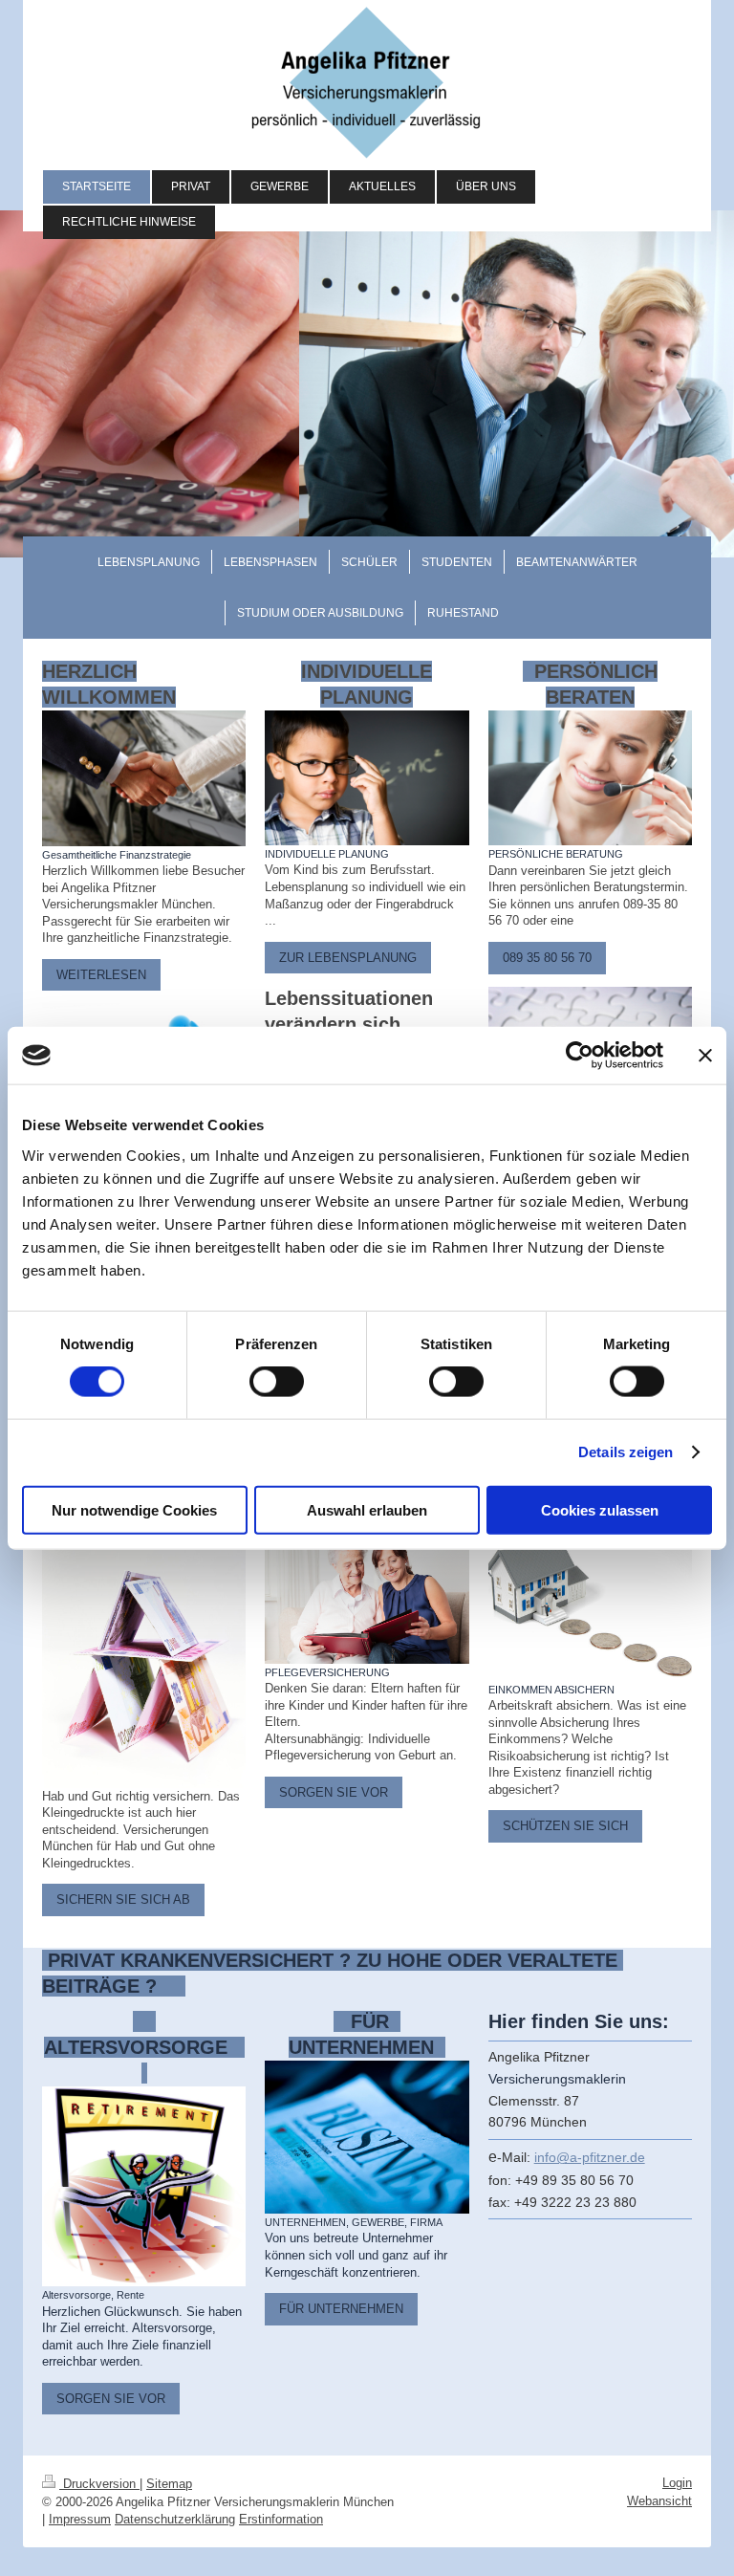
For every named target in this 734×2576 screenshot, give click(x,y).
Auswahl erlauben (367, 1509)
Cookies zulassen (600, 1509)
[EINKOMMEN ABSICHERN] (590, 1605)
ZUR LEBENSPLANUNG (348, 958)
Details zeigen (626, 1452)
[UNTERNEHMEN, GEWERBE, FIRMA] (367, 2137)
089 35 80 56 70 (547, 958)
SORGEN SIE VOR (334, 1792)
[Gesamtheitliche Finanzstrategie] (144, 778)
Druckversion (99, 2484)
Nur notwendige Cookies (134, 1509)
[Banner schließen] (705, 1056)
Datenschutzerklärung (175, 2519)
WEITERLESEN (101, 975)
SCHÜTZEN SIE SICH (565, 1826)
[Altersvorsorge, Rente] (144, 2186)
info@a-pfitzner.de (590, 2157)
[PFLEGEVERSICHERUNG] (367, 1596)
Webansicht (659, 2501)
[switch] (277, 1382)
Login (677, 2483)
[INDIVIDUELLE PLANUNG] (367, 778)
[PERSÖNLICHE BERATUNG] (590, 778)
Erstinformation (281, 2519)
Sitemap (169, 2484)
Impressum (80, 2519)
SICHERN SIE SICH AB (123, 1899)
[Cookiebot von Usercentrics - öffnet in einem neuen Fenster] (580, 1056)
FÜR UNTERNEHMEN (341, 2309)
